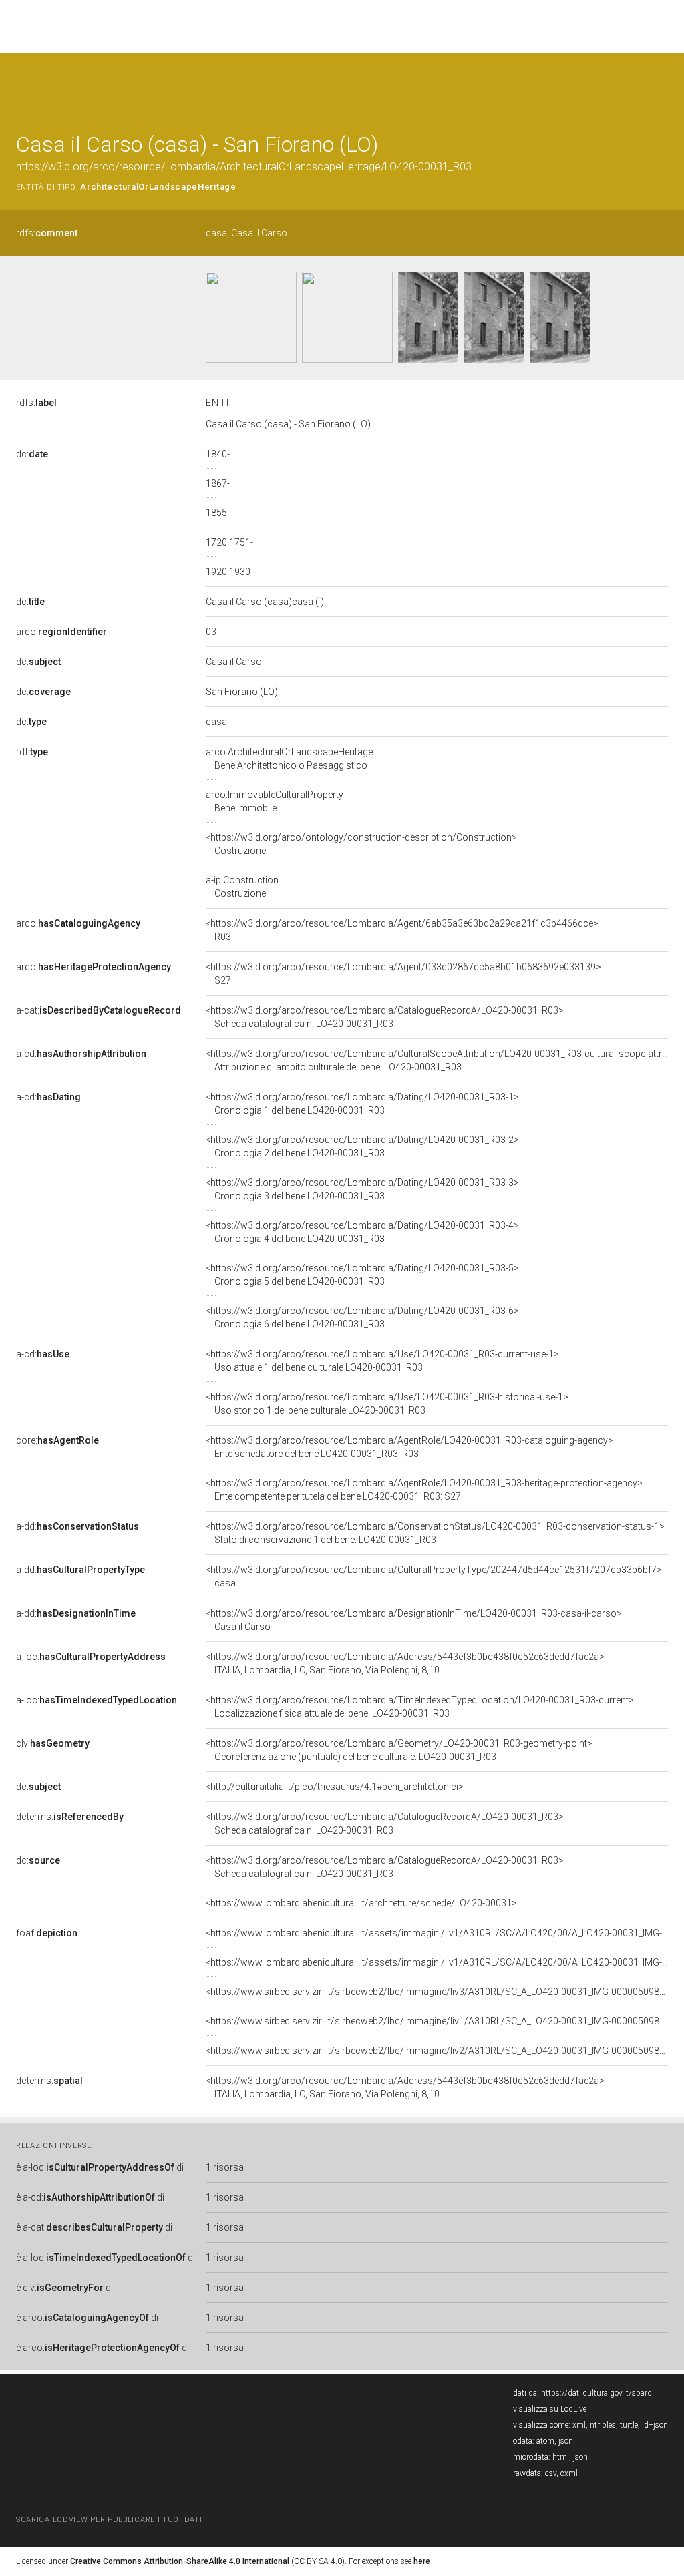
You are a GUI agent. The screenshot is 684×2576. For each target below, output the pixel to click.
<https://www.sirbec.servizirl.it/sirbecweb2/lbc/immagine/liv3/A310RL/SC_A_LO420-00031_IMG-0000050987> (438, 1992)
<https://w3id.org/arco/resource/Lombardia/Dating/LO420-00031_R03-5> (362, 1275)
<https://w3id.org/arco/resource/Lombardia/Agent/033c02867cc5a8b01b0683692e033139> (403, 974)
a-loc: (91, 1657)
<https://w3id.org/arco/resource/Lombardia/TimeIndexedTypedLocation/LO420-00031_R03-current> (420, 1707)
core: (57, 1440)
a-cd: (81, 1054)
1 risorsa (225, 2167)
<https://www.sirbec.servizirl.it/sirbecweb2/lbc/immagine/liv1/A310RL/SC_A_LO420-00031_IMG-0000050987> (438, 2021)
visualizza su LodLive (550, 2409)
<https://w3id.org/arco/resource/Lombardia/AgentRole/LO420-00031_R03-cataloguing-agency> (409, 1447)
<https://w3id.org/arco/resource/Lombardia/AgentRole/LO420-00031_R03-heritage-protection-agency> (424, 1490)
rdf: (32, 752)
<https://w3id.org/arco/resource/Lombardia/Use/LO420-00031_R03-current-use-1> (382, 1361)
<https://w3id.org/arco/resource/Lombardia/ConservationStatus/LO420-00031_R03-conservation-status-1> (435, 1533)
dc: (32, 454)
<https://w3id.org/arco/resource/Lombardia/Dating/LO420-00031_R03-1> (362, 1104)
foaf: (47, 1933)
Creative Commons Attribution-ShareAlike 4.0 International (180, 2561)
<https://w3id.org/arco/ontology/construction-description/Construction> (361, 844)
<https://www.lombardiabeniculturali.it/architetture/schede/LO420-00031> (361, 1903)
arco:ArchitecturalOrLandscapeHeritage (289, 759)
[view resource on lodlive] (662, 86)
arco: (61, 632)
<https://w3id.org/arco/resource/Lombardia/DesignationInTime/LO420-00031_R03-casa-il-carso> (414, 1620)
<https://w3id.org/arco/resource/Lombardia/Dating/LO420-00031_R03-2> (362, 1146)
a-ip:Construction (242, 887)
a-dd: (77, 1526)
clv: (53, 1743)
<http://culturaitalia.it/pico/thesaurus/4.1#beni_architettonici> (335, 1787)
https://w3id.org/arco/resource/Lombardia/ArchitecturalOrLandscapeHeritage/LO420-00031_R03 (244, 167)
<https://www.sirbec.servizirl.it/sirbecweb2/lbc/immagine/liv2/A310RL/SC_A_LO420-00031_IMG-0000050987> (438, 2051)
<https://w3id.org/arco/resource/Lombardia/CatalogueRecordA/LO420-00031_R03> (385, 1017)
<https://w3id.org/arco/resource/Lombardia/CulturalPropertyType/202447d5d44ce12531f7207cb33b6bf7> (434, 1576)
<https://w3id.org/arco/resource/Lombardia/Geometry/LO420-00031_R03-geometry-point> (399, 1750)
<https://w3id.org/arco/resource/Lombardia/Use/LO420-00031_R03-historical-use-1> (387, 1404)
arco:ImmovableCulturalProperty (275, 801)
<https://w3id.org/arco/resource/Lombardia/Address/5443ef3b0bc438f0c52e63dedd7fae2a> (405, 1663)
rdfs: (47, 233)
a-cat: (99, 1010)
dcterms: (70, 1817)
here (422, 2561)
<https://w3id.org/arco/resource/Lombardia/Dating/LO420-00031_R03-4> (362, 1232)
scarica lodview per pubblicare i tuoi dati (109, 2520)
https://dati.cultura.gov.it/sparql (597, 2393)
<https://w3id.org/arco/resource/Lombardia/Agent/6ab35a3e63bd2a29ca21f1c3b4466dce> (402, 930)
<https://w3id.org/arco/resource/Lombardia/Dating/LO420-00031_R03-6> (362, 1317)
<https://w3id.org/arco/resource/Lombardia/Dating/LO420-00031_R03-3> (362, 1189)
